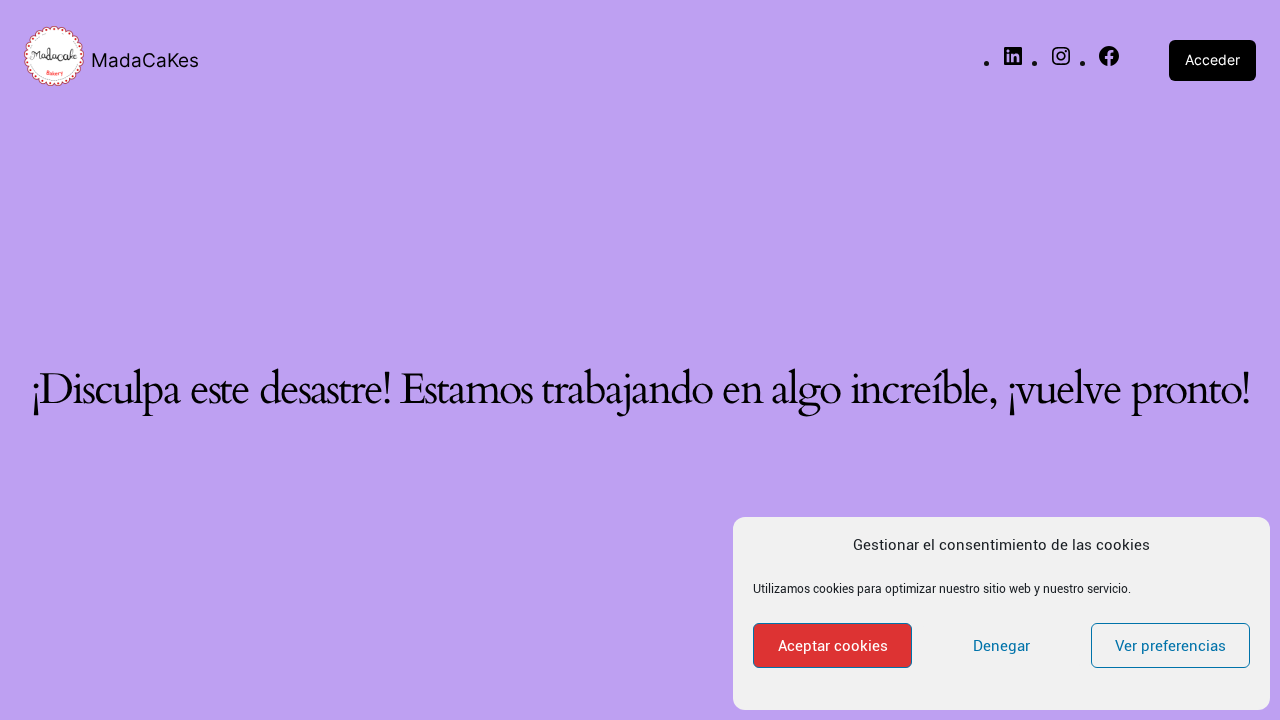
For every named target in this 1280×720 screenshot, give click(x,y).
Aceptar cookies (833, 646)
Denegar (1001, 646)
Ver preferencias (1170, 646)
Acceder (1212, 59)
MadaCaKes (145, 60)
